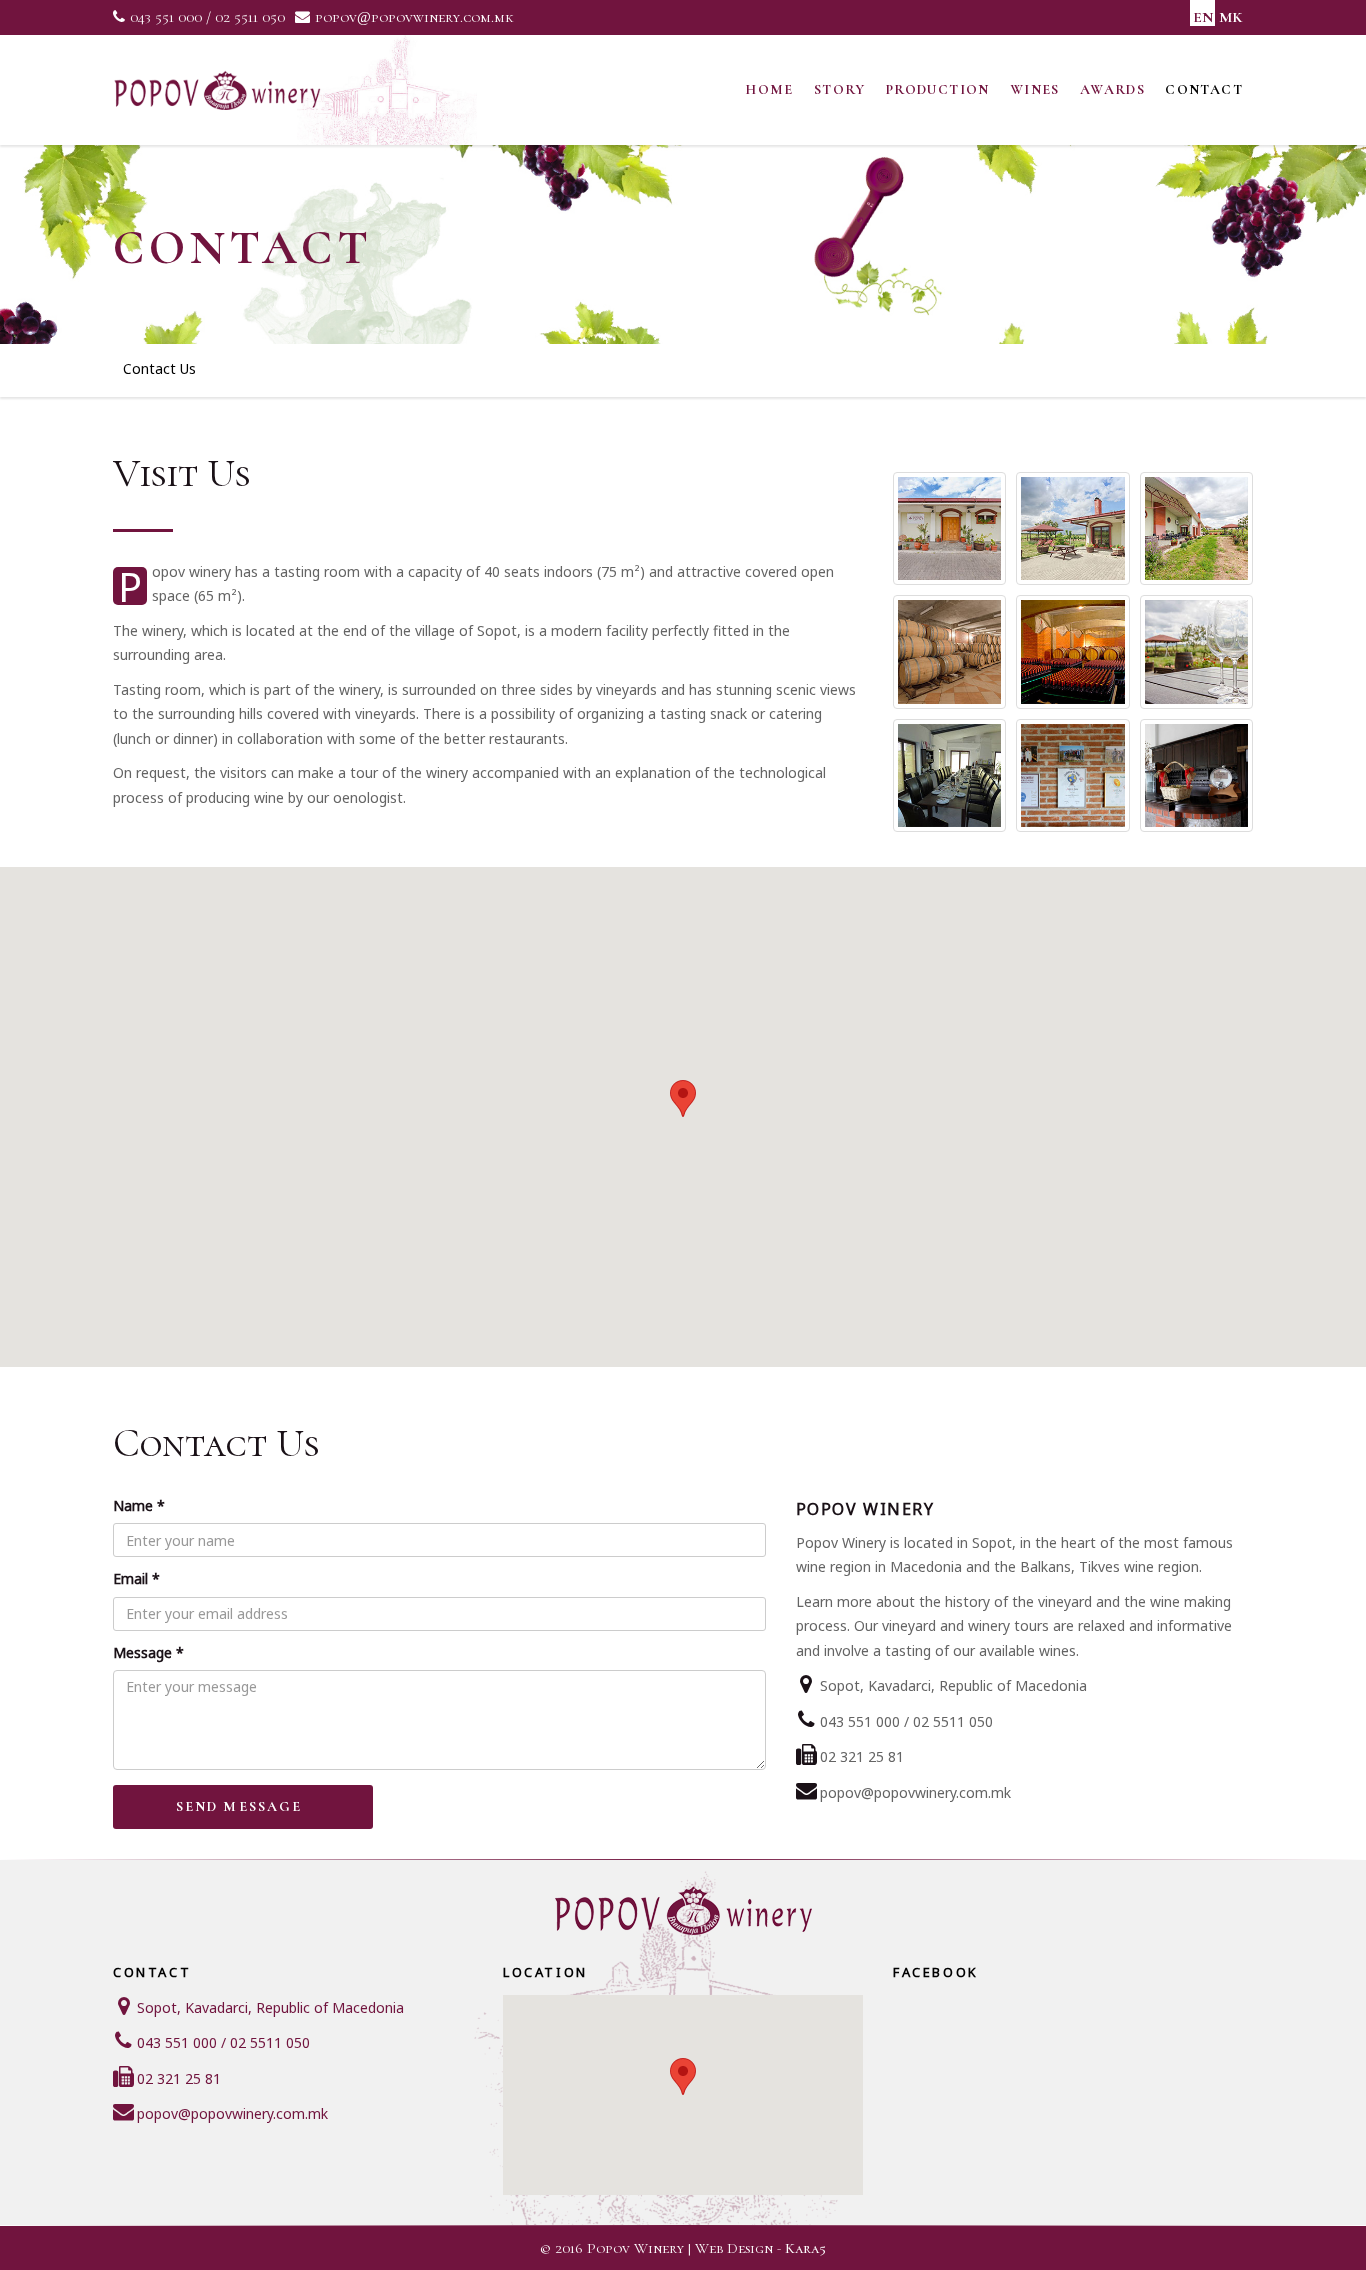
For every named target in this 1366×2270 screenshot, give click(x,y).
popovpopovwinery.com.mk (414, 17)
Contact (1204, 89)
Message (148, 1652)
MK (1230, 17)
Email (136, 1578)
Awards (1112, 89)
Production (938, 89)
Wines (1035, 89)
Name (139, 1505)
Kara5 (805, 2248)
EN (1203, 17)
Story (840, 89)
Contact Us (159, 368)
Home (769, 89)
